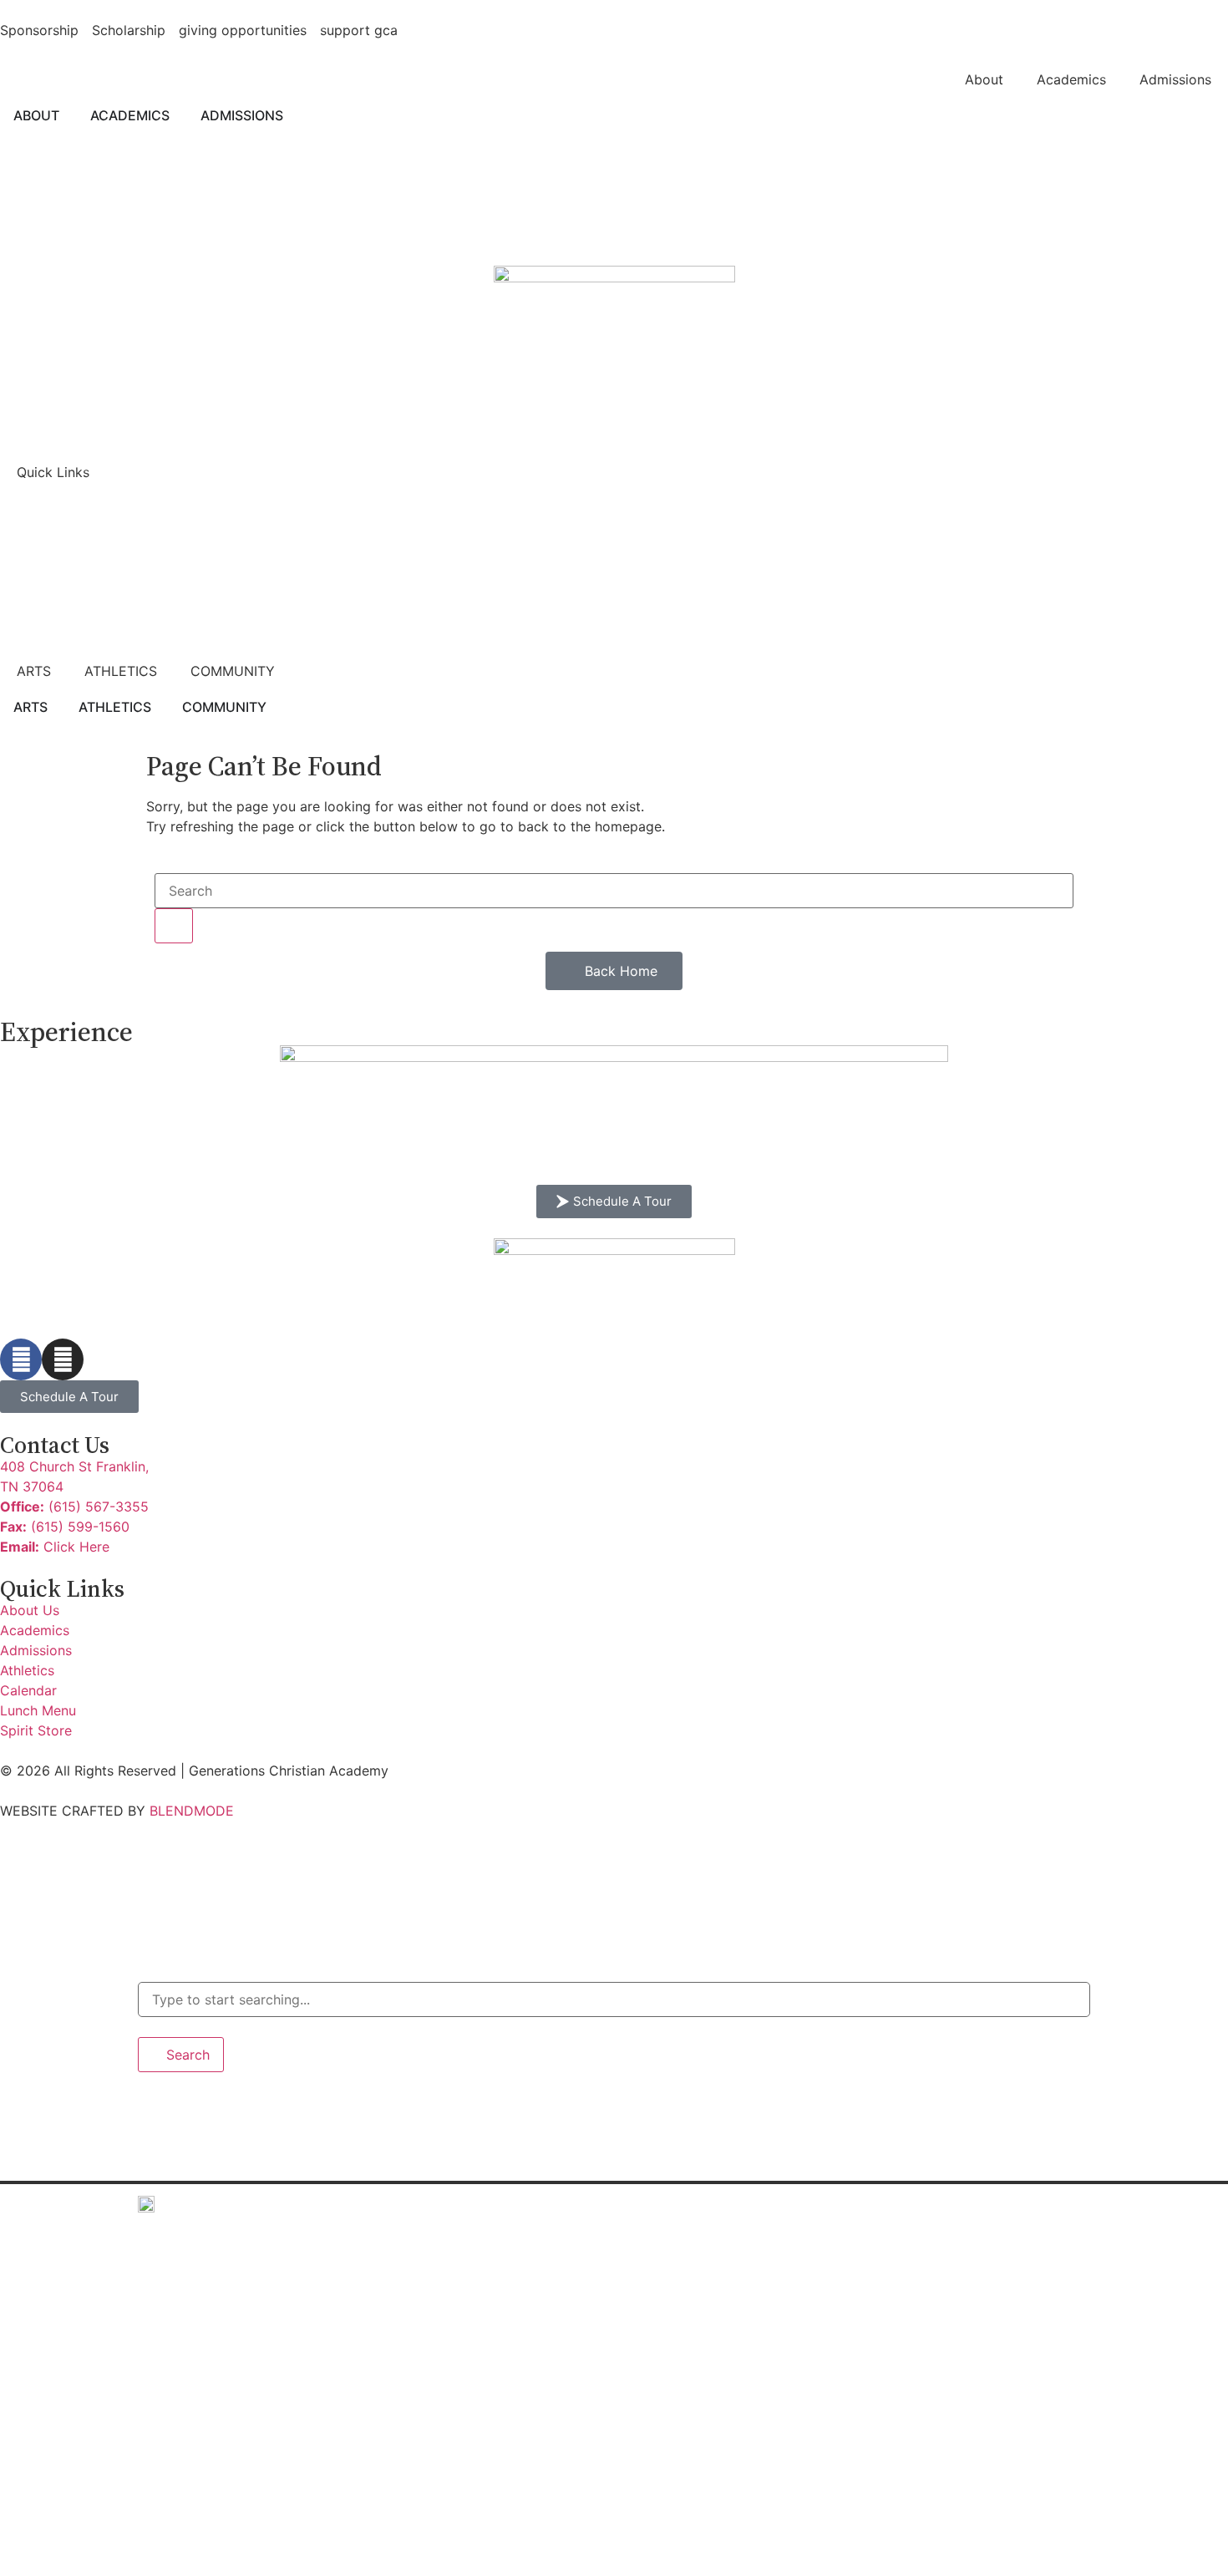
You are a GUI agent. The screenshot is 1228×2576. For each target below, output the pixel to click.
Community (191, 2436)
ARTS (34, 671)
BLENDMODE (192, 1811)
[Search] (174, 926)
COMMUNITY (233, 671)
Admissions (1175, 79)
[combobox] (614, 1999)
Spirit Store (196, 2549)
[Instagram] (63, 1359)
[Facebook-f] (21, 1359)
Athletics (186, 2398)
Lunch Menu (193, 2511)
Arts (168, 2361)
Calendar (186, 2474)
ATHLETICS (121, 671)
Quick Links (53, 472)
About (984, 79)
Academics (1071, 79)
